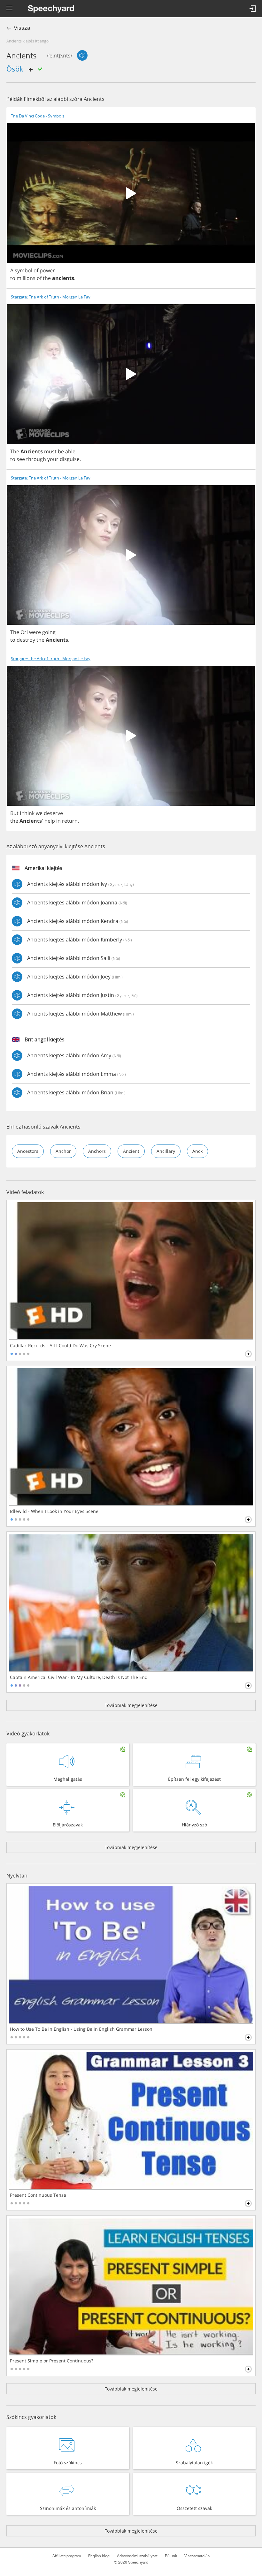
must (50, 451)
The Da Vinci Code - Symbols (38, 116)
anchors (97, 1151)
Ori (24, 632)
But (14, 813)
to (13, 278)
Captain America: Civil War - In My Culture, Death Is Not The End (79, 1677)
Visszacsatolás (197, 2556)
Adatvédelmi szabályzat (137, 2556)
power (47, 270)
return (70, 821)
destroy (26, 640)
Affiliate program (67, 2556)
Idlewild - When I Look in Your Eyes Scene (54, 1511)
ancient (131, 1151)
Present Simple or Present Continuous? (52, 2361)
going (49, 632)
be (61, 451)
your (53, 459)
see (21, 459)
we (39, 813)
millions (26, 278)
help (50, 821)
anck (197, 1151)
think (28, 813)
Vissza (22, 28)
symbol (23, 270)
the (47, 278)
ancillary (166, 1151)
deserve (53, 813)
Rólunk (171, 2556)
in (58, 821)
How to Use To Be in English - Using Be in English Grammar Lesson (81, 2029)
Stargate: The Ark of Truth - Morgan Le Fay (51, 297)
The (15, 451)
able (70, 451)
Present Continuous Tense (38, 2195)
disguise (70, 459)
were (35, 632)
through (36, 459)
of (36, 270)
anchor (63, 1151)
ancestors (28, 1151)
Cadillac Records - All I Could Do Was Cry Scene (60, 1346)
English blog (99, 2556)
